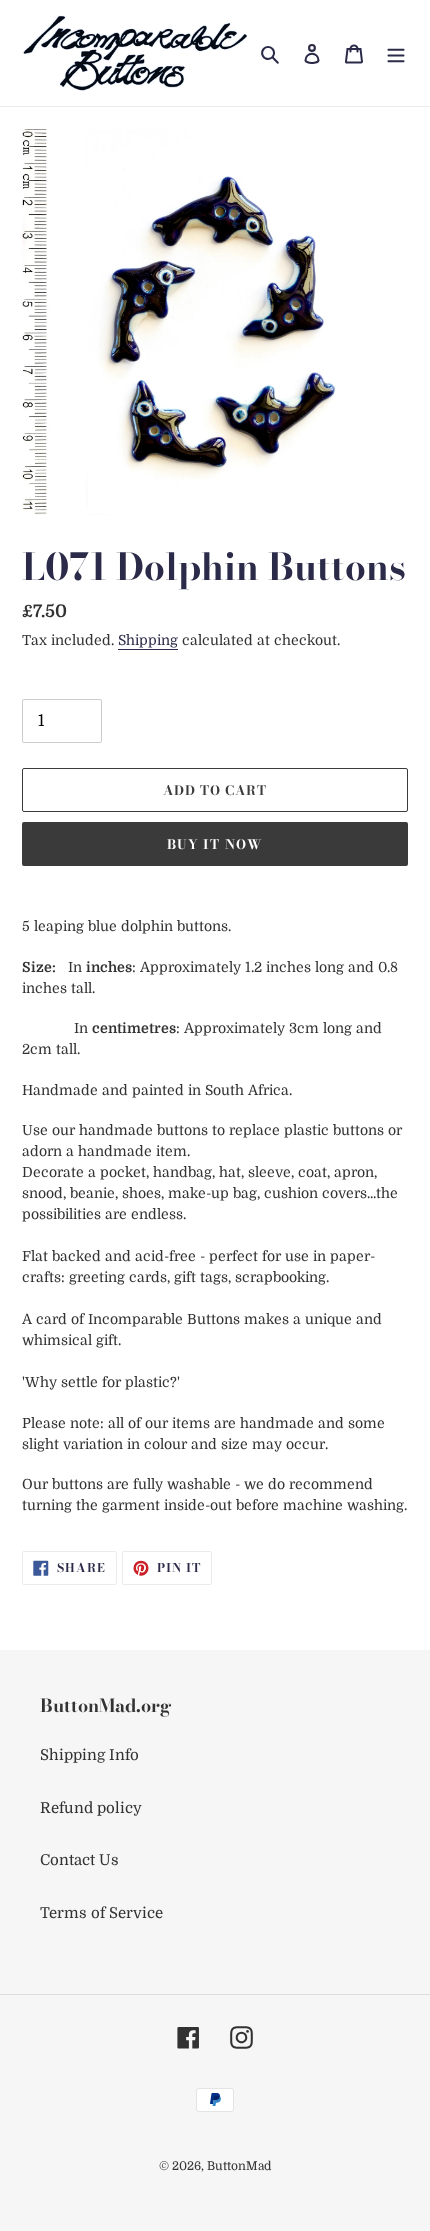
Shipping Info (89, 1755)
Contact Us (79, 1860)
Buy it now (214, 844)
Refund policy (91, 1808)
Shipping (148, 640)
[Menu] (396, 53)
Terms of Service (101, 1913)
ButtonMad (239, 2166)
